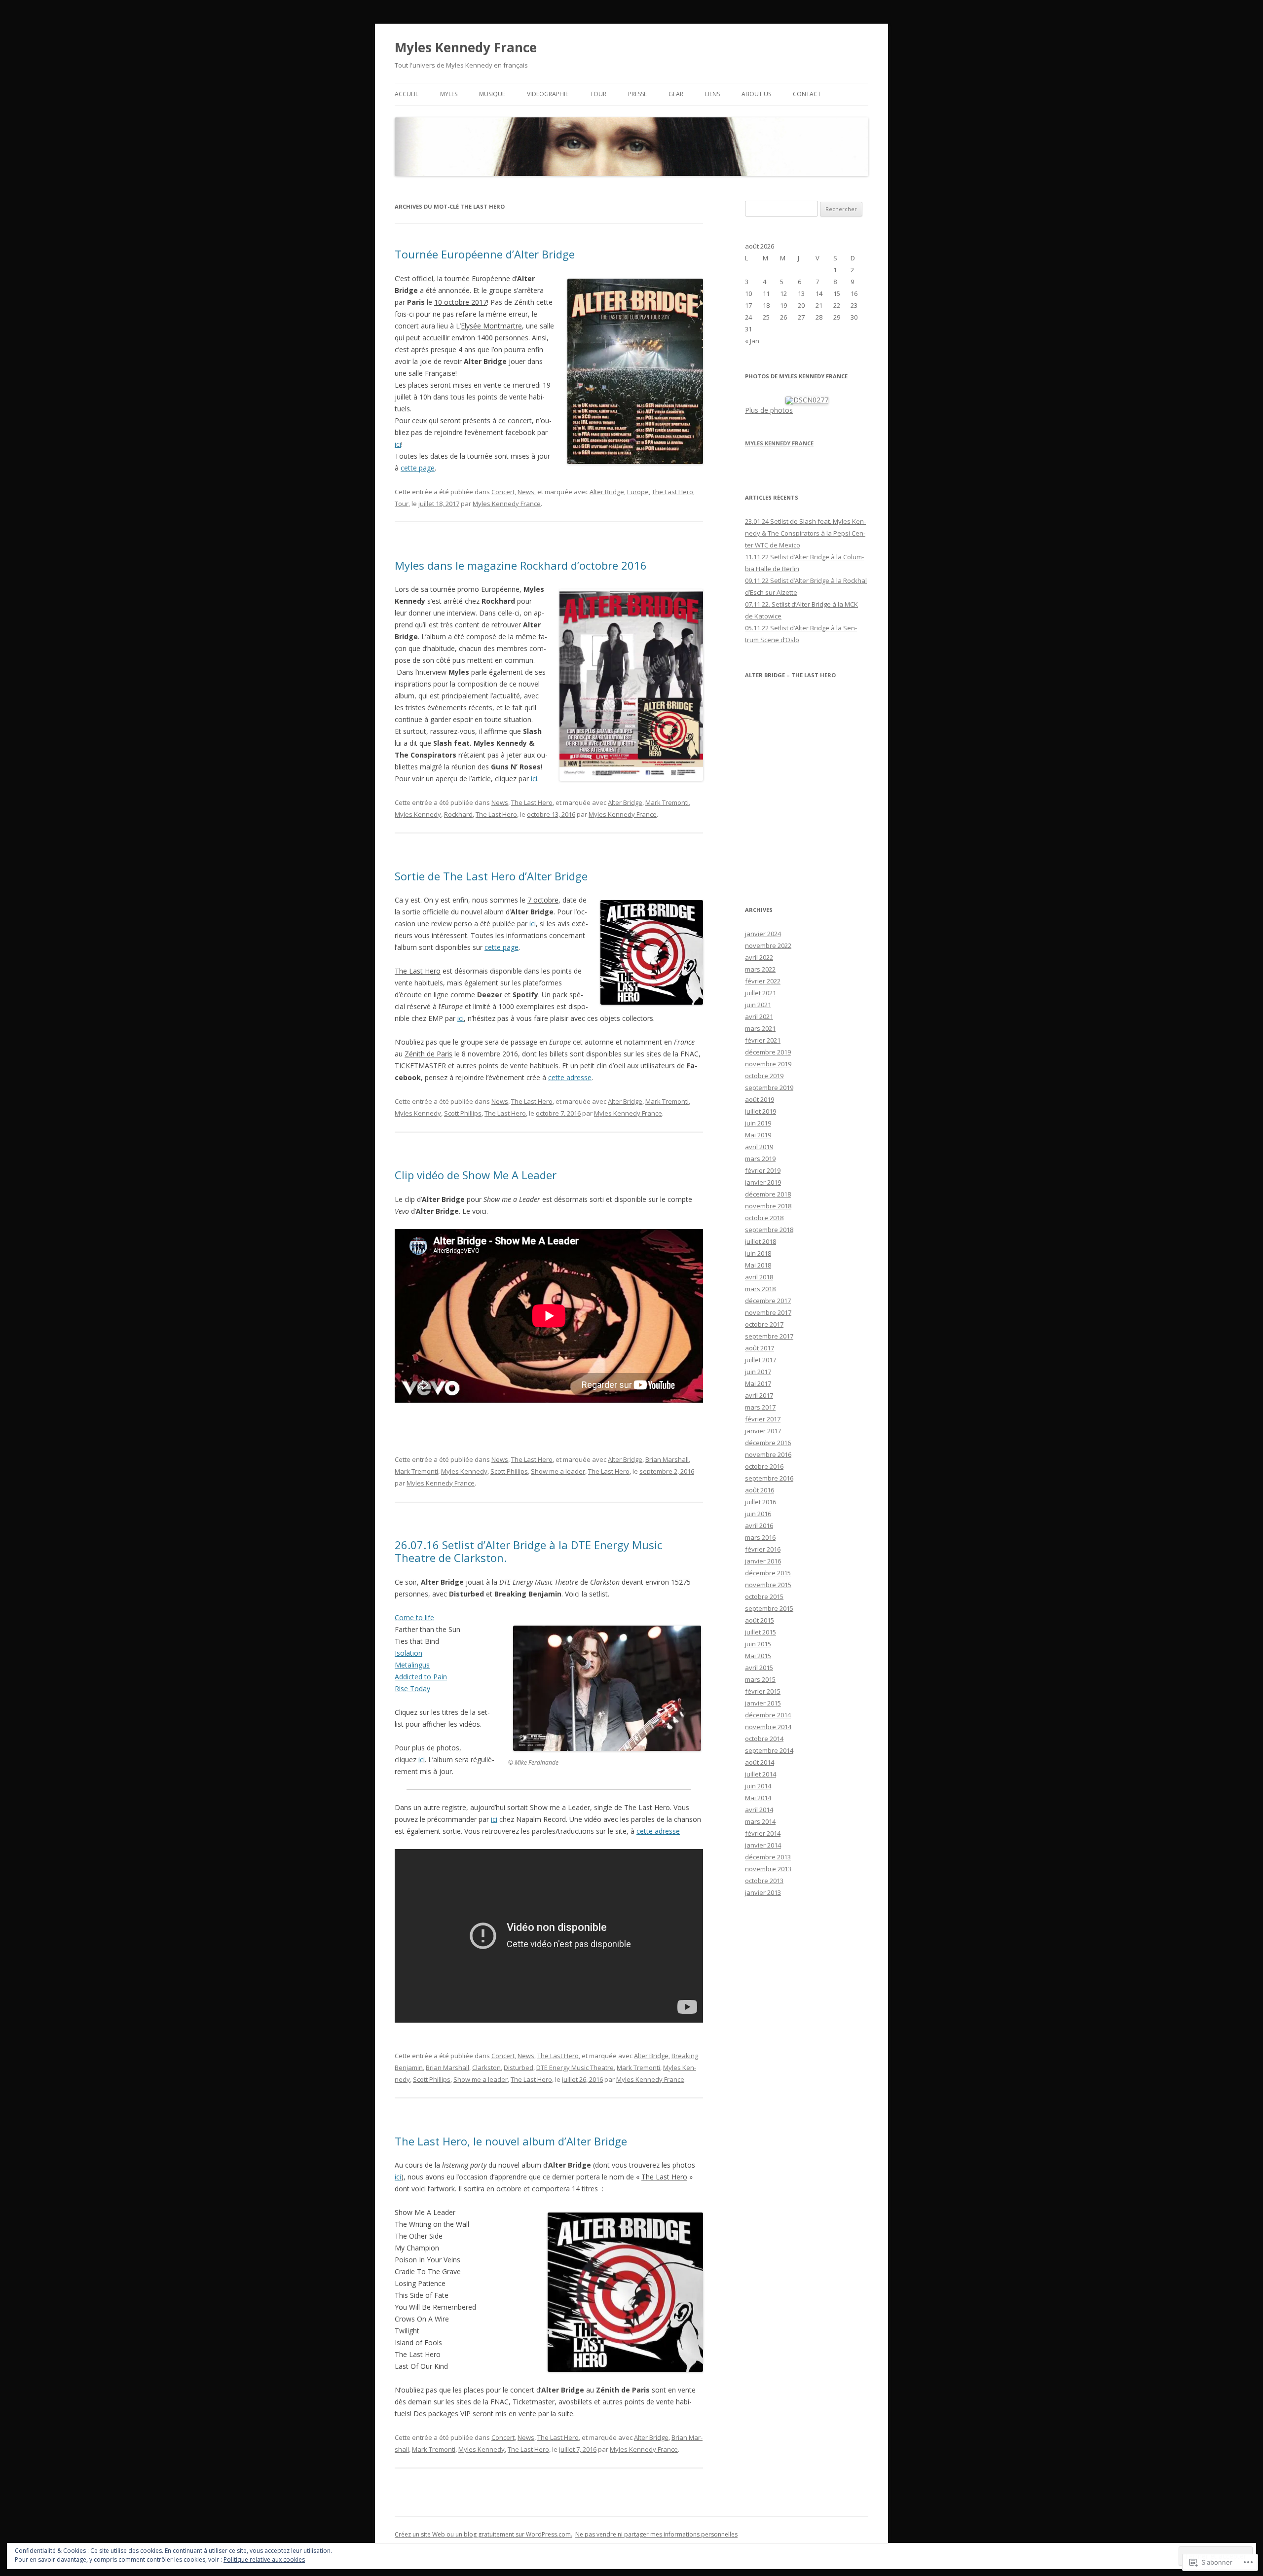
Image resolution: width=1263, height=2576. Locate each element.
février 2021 (763, 1040)
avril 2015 (759, 1668)
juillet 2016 (761, 1502)
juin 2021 (758, 1005)
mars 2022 (760, 969)
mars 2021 (760, 1028)
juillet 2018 (761, 1241)
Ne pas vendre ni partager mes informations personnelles (656, 2534)
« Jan (752, 341)
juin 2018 (758, 1253)
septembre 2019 (769, 1088)
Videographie (548, 94)
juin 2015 (758, 1644)
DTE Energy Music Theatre (575, 2068)
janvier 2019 (763, 1182)
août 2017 (760, 1348)
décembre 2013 (768, 1857)
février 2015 (763, 1691)
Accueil (407, 94)
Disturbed (519, 2068)
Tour (402, 504)
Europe (638, 492)
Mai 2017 (758, 1383)
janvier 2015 (763, 1703)
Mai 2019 (758, 1135)
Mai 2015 (758, 1656)
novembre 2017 (768, 1312)
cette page (418, 468)
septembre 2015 (769, 1608)
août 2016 (760, 1490)
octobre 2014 (764, 1739)
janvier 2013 (763, 1892)
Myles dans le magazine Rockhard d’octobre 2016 (521, 565)
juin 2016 (758, 1514)
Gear (676, 94)
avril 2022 (759, 957)
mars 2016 (760, 1537)
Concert (503, 492)
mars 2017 (760, 1407)
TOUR (598, 94)
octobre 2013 (764, 1881)
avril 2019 (759, 1147)
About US (756, 94)
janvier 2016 (763, 1561)
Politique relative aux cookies (264, 2559)
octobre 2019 (764, 1076)
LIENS (712, 94)
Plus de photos (769, 410)
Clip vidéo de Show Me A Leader (476, 1175)
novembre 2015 (768, 1585)
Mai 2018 (758, 1265)
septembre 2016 (769, 1478)
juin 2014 (758, 1786)
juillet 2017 (761, 1360)
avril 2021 (759, 1016)
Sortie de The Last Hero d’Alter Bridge (491, 876)
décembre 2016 (768, 1443)
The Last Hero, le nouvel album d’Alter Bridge (511, 2141)
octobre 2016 (764, 1466)
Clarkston (486, 2068)
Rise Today (412, 1688)
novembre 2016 (768, 1454)
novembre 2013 (768, 1869)
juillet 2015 (761, 1632)
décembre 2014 (768, 1715)
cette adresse (570, 1077)
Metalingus (412, 1665)
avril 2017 (759, 1395)
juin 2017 (758, 1372)
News (526, 492)
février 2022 (763, 981)
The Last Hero (672, 492)
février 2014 (763, 1833)
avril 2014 (759, 1810)
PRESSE (637, 94)
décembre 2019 (768, 1052)
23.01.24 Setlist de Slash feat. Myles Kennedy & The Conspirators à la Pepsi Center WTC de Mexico (805, 533)
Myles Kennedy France (466, 47)
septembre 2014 (769, 1750)
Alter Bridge (607, 492)
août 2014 (760, 1762)
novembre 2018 (768, 1206)
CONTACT (807, 94)
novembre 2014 (768, 1727)
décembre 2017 (768, 1301)
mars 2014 (760, 1821)
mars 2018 (760, 1289)
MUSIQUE (492, 94)
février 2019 (763, 1170)
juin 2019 (758, 1123)
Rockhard (458, 814)
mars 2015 (760, 1679)
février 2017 (763, 1419)
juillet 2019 (761, 1111)
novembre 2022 (768, 945)
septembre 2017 (769, 1336)
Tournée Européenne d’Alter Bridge (485, 254)
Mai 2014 (758, 1798)
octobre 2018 (764, 1218)
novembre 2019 (768, 1064)
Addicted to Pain (421, 1677)
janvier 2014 (763, 1845)
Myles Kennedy (418, 814)
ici (398, 444)
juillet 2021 (761, 993)
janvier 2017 (763, 1431)
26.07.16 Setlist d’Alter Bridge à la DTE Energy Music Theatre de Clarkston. (528, 1551)
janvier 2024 (763, 934)
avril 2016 (759, 1525)
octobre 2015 (764, 1596)
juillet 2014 (761, 1774)
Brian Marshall (667, 1459)
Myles (449, 94)
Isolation (409, 1653)
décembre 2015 (768, 1573)
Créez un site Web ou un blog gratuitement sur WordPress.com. (483, 2534)
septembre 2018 (769, 1230)
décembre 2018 (768, 1194)
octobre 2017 (764, 1324)
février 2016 (763, 1549)
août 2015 (760, 1620)
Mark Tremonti (667, 802)
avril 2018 (759, 1277)
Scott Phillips (463, 1113)
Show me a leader (558, 1471)
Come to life (414, 1617)
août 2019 (760, 1099)
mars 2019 (760, 1159)
